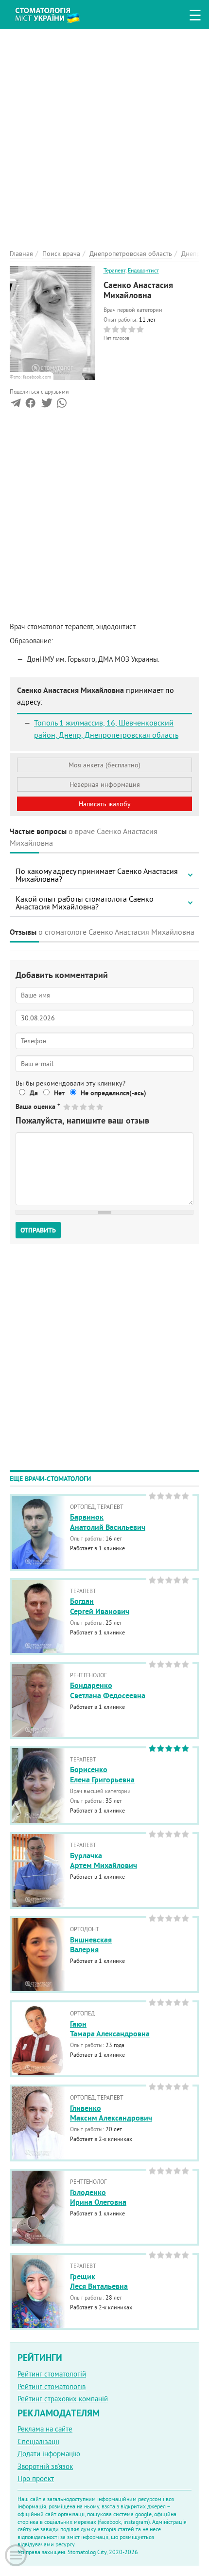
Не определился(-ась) (113, 1093)
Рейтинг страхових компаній (63, 2399)
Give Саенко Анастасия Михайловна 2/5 (76, 1107)
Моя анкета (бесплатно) (104, 765)
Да (34, 1093)
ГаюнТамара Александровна (110, 2029)
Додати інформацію (49, 2454)
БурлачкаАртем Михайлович (104, 1861)
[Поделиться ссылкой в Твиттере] (46, 405)
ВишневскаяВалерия (91, 1945)
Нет (59, 1093)
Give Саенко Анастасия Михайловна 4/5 (92, 1107)
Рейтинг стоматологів (52, 2386)
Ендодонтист (143, 270)
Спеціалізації (38, 2441)
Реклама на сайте (45, 2429)
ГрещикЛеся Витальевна (99, 2282)
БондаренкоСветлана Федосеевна (108, 1690)
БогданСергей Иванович (100, 1606)
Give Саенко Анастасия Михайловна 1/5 (67, 1107)
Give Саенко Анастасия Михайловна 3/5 (84, 1107)
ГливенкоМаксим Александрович (111, 2113)
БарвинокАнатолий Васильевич (108, 1522)
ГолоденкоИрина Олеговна (98, 2197)
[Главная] (55, 13)
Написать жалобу (105, 804)
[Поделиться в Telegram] (16, 405)
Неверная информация (105, 784)
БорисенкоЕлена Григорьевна (102, 1775)
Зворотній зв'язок (45, 2466)
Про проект (36, 2478)
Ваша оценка (38, 1107)
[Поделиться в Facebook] (30, 405)
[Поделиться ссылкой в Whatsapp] (62, 405)
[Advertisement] (104, 134)
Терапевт (114, 270)
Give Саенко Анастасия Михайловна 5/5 (100, 1107)
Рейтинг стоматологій (52, 2374)
